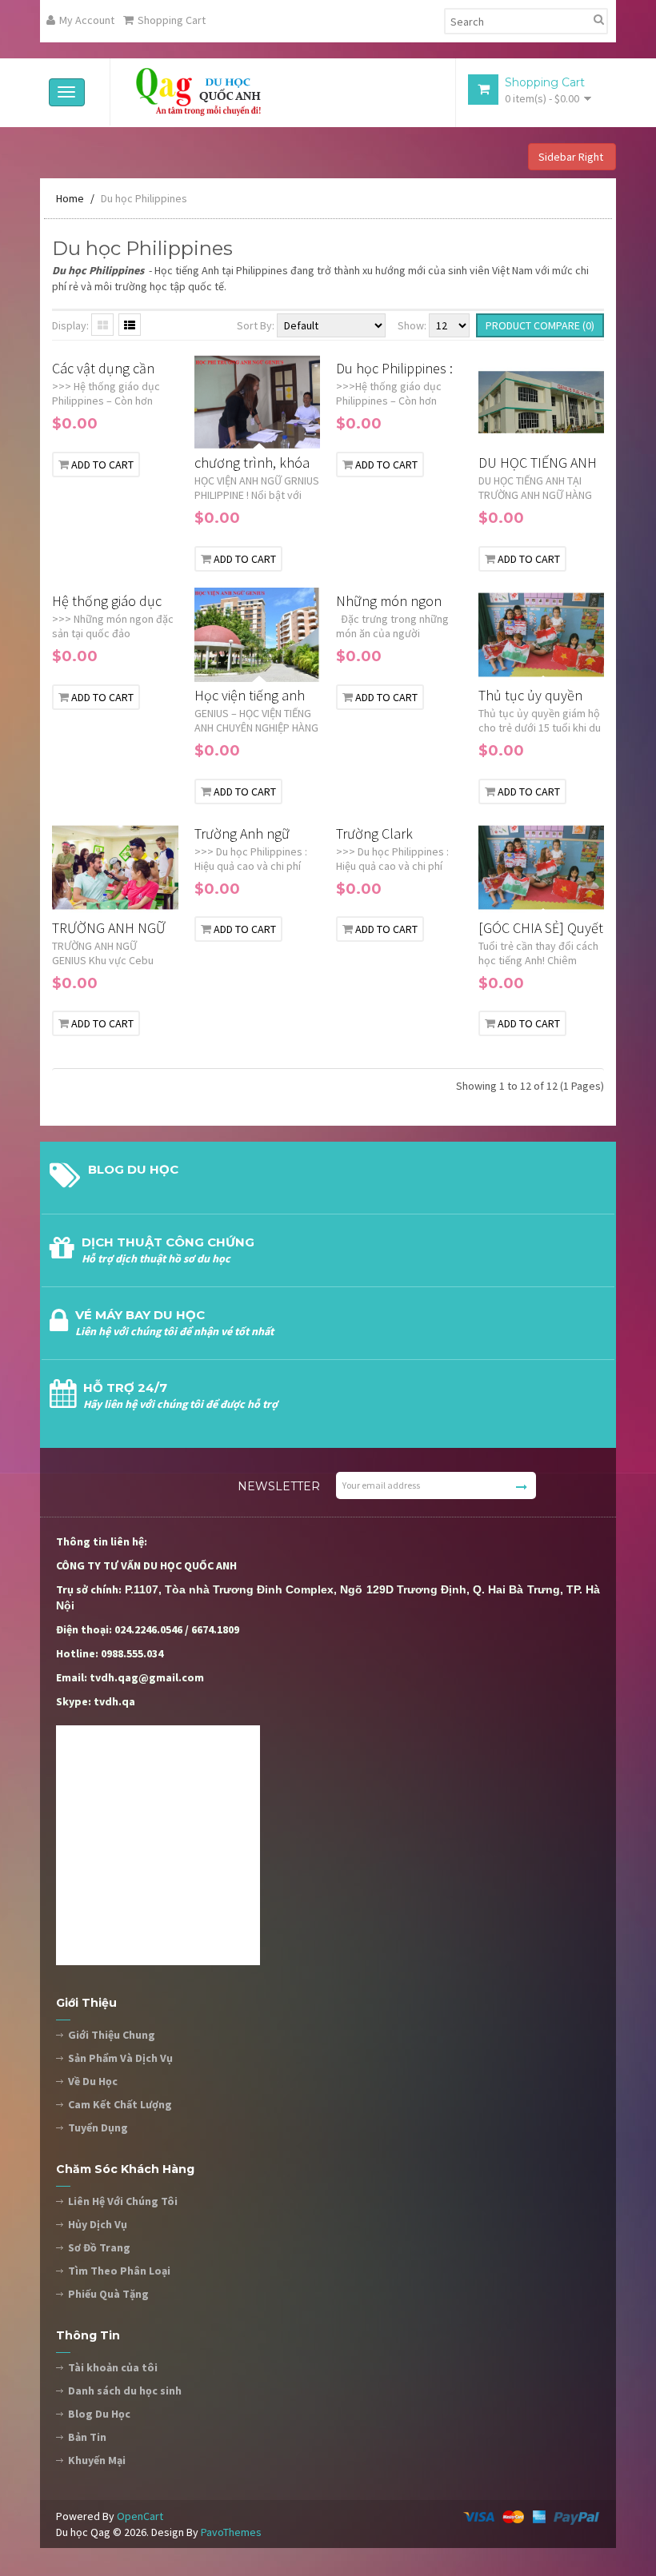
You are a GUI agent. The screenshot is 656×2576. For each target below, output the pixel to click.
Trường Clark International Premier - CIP (375, 834)
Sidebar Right (572, 157)
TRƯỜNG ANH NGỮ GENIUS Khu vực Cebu (109, 929)
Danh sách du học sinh (125, 2391)
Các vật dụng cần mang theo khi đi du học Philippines (111, 369)
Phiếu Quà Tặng (108, 2294)
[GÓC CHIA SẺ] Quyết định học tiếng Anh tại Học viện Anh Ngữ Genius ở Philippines (541, 929)
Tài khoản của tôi (113, 2367)
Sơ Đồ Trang (99, 2247)
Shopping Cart (172, 20)
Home (70, 198)
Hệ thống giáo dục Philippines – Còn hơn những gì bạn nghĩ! (107, 602)
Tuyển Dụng (98, 2127)
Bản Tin (87, 2437)
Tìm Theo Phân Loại (119, 2271)
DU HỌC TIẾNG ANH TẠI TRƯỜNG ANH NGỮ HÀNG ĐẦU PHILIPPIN (538, 463)
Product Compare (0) (540, 325)
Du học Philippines (144, 198)
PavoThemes (231, 2532)
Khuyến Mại (97, 2460)
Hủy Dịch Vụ (98, 2224)
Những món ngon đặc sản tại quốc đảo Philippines (398, 602)
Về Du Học (93, 2081)
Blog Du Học (99, 2414)
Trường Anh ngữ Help (242, 834)
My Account (87, 20)
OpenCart (140, 2516)
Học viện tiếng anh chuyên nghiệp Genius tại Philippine (254, 696)
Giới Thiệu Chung (112, 2035)
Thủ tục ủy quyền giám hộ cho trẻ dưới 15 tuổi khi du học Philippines (540, 696)
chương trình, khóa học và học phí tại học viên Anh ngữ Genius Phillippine (252, 463)
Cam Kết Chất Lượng (120, 2104)
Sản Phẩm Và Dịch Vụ (120, 2058)
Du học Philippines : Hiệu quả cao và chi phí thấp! (394, 369)
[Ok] (522, 1487)
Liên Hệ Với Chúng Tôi (123, 2201)
